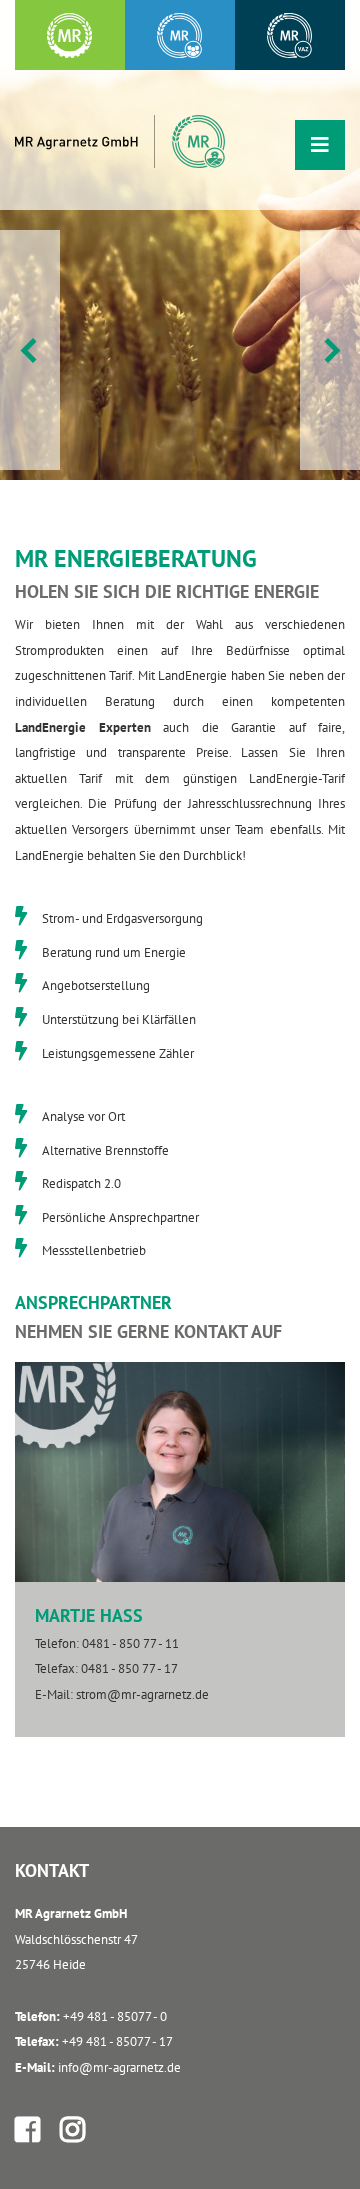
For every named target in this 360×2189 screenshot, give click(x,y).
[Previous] (30, 350)
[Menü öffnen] (320, 145)
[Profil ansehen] (31, 2129)
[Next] (330, 350)
